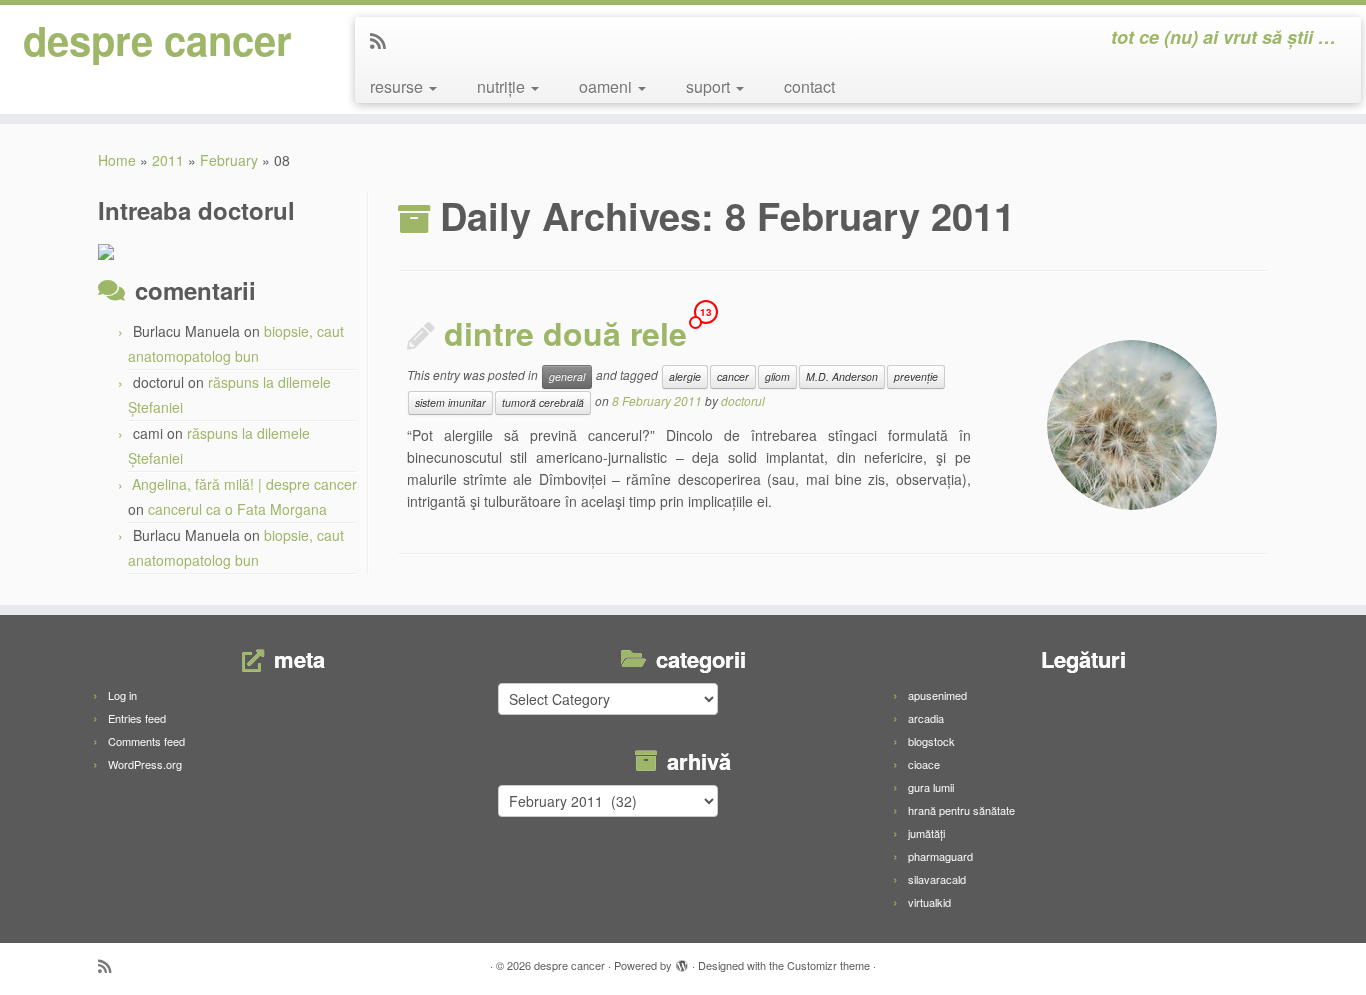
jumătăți (926, 833)
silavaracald (937, 879)
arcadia (926, 718)
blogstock (931, 741)
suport (710, 86)
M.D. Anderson (842, 376)
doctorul (743, 400)
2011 (168, 160)
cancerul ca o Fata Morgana (237, 509)
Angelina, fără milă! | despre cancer (244, 484)
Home (117, 160)
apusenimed (937, 695)
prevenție (916, 376)
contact (809, 86)
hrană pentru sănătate (961, 810)
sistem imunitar (450, 402)
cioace (924, 764)
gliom (777, 376)
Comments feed (146, 741)
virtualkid (929, 902)
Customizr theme (828, 965)
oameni (607, 86)
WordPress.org (145, 764)
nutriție (503, 86)
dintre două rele (565, 333)
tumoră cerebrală (543, 402)
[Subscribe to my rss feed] (384, 40)
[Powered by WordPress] (682, 961)
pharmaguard (940, 856)
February (229, 160)
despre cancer (157, 40)
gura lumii (931, 787)
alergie (685, 376)
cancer (733, 376)
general (567, 376)
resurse (398, 86)
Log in (122, 695)
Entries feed (137, 718)
